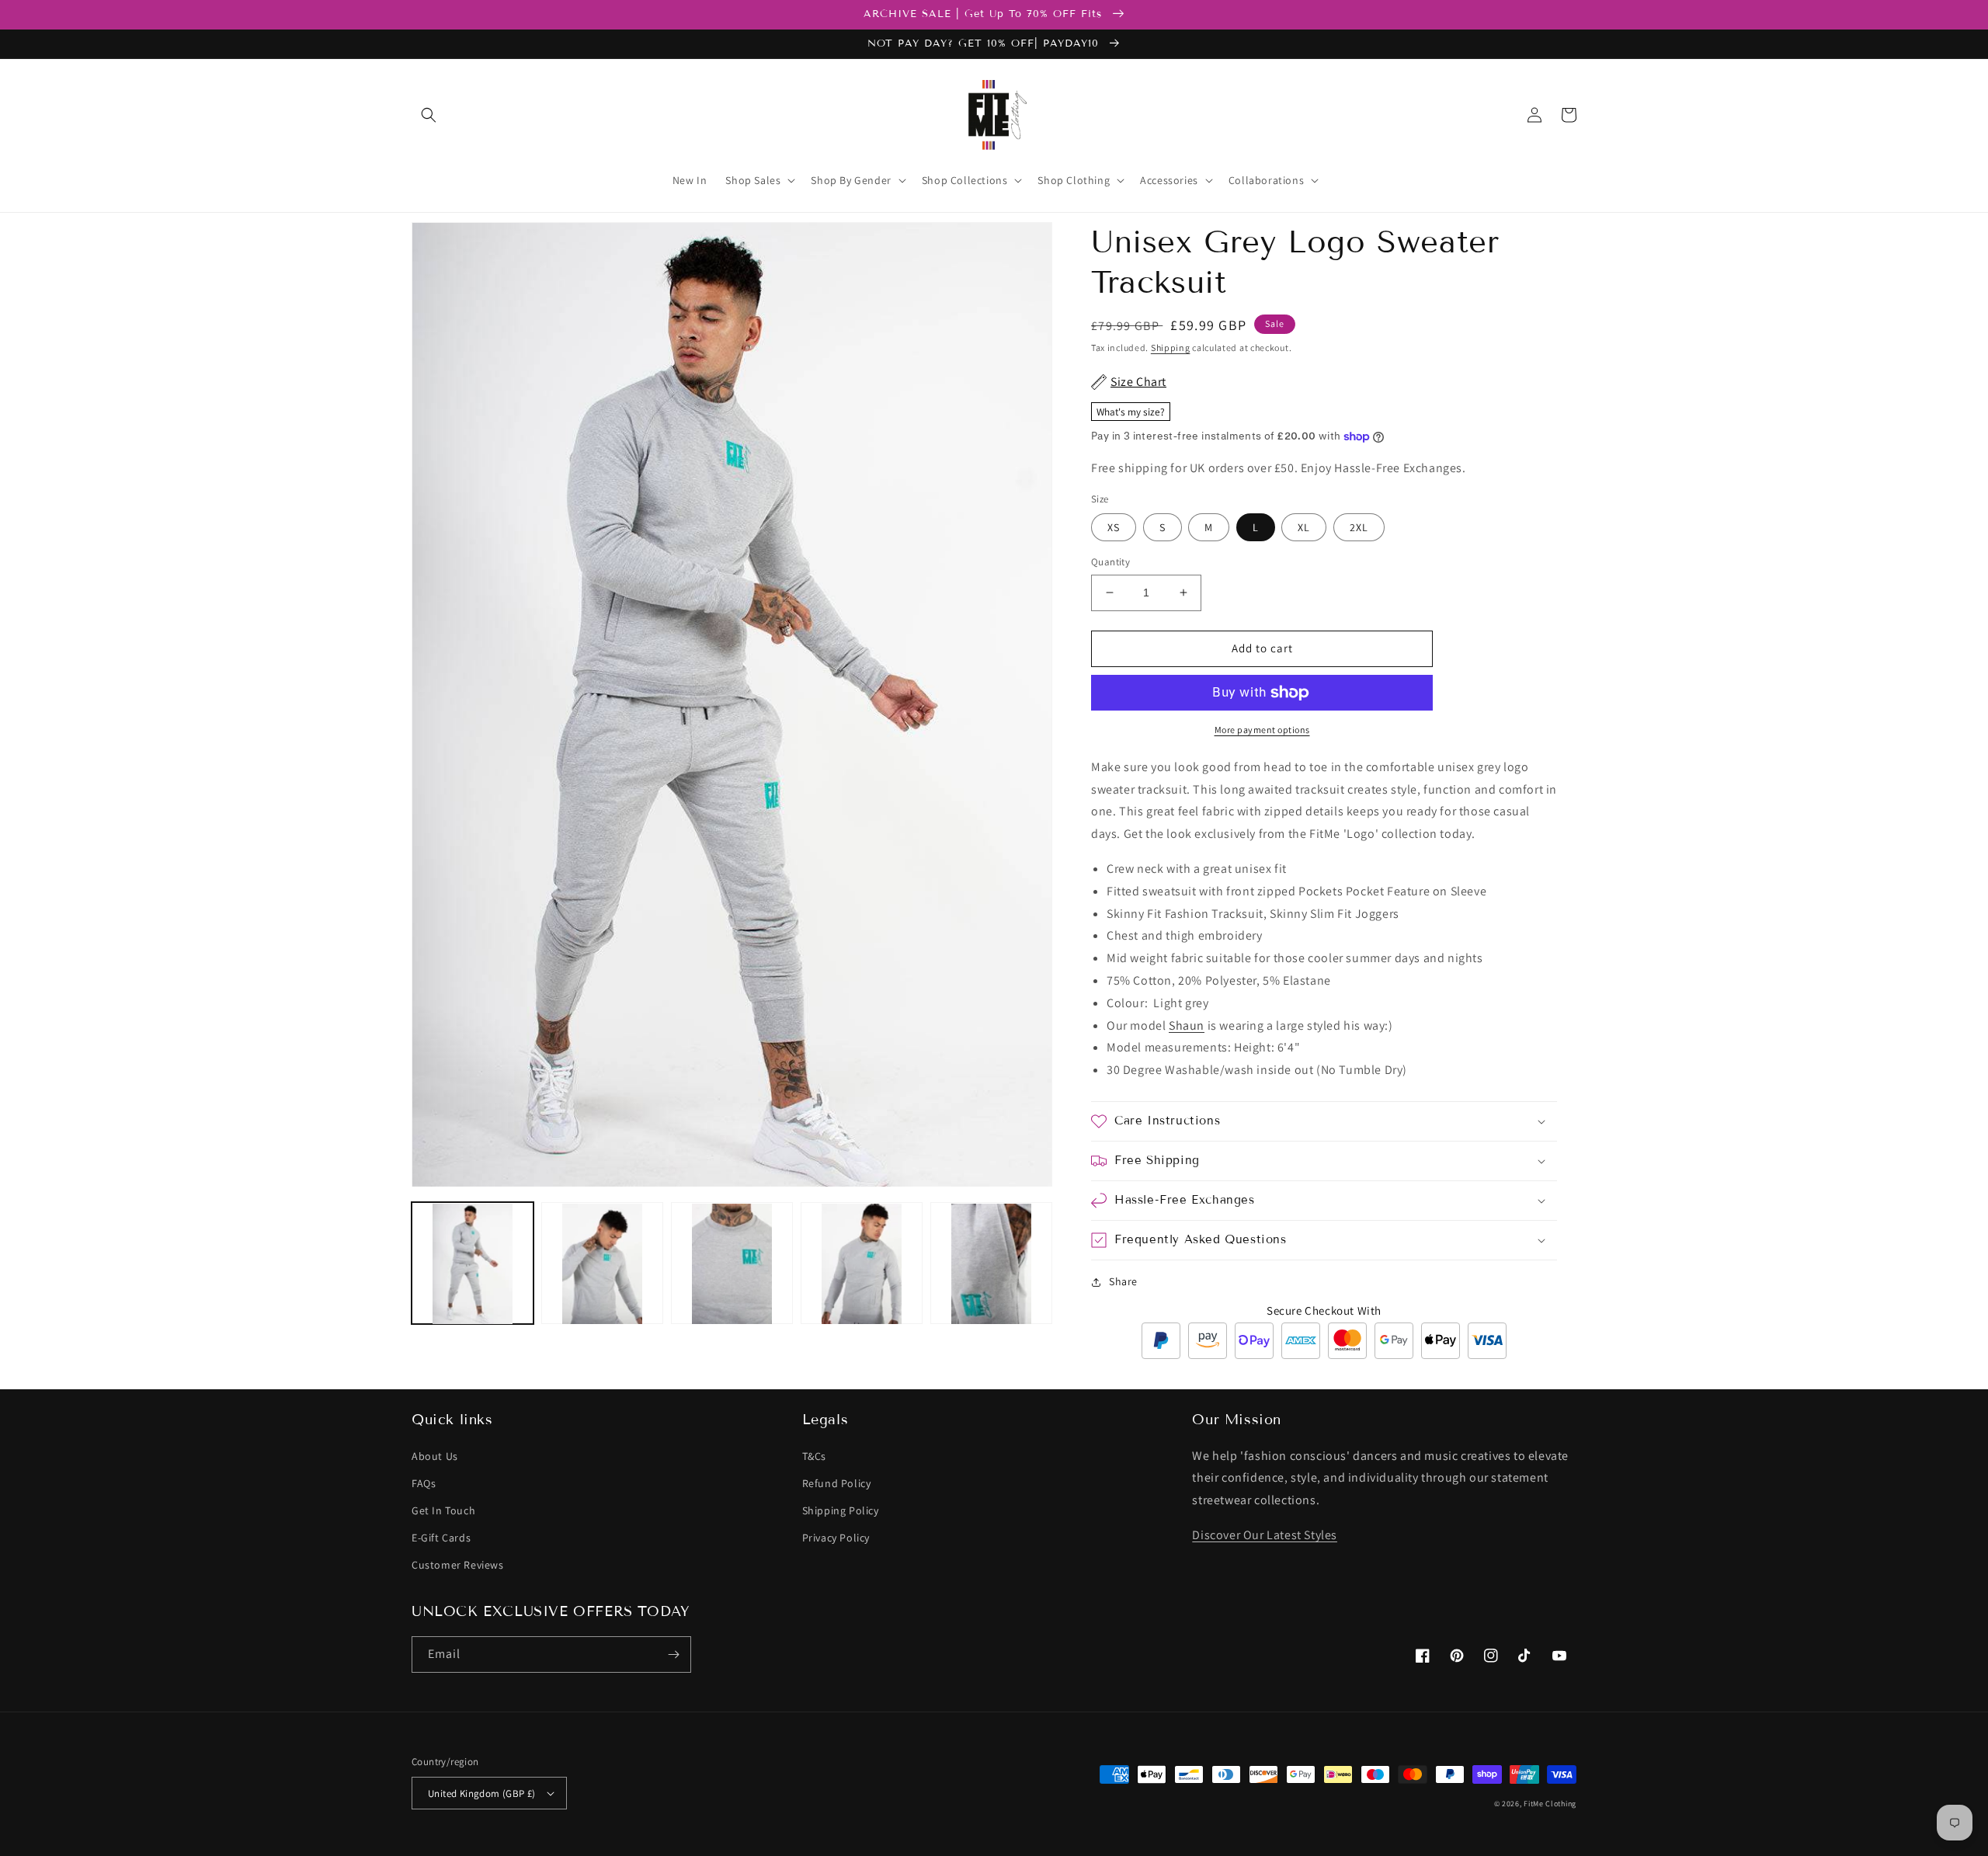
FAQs (424, 1483)
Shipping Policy (841, 1510)
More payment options (1262, 730)
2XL (1359, 527)
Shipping (1171, 348)
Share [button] (1123, 1281)
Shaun (1187, 1025)
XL (1304, 527)
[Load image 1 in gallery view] (473, 1264)
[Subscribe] (673, 1654)
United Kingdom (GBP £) (482, 1793)
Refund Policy (837, 1483)
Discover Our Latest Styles (1265, 1535)
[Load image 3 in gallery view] (732, 1264)
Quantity (1110, 562)
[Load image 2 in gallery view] (602, 1264)
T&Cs (814, 1456)
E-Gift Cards (441, 1538)
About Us (435, 1456)
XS (1114, 527)
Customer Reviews (458, 1565)
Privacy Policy (836, 1538)
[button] (429, 115)
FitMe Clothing (1550, 1804)
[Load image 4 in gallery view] (862, 1264)
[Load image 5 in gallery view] (991, 1264)
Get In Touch (443, 1510)
